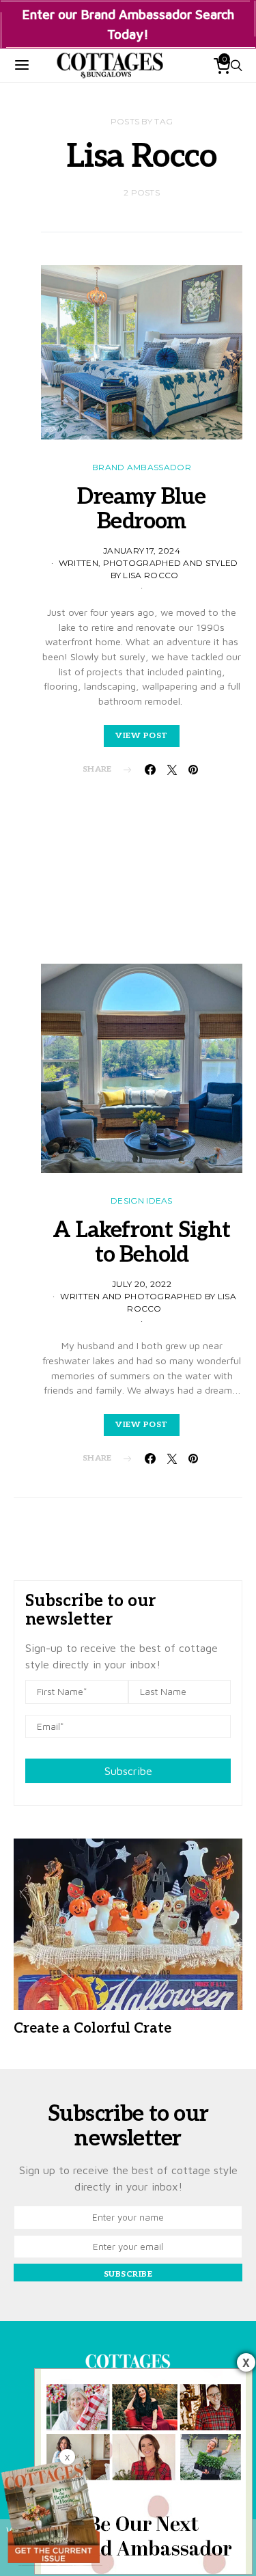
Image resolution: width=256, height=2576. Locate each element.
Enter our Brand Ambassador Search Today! (128, 24)
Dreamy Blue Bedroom (141, 509)
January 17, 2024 (142, 551)
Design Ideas (142, 1201)
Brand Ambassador (142, 467)
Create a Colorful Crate (93, 2029)
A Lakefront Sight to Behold (141, 1243)
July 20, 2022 (142, 1284)
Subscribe (128, 1771)
